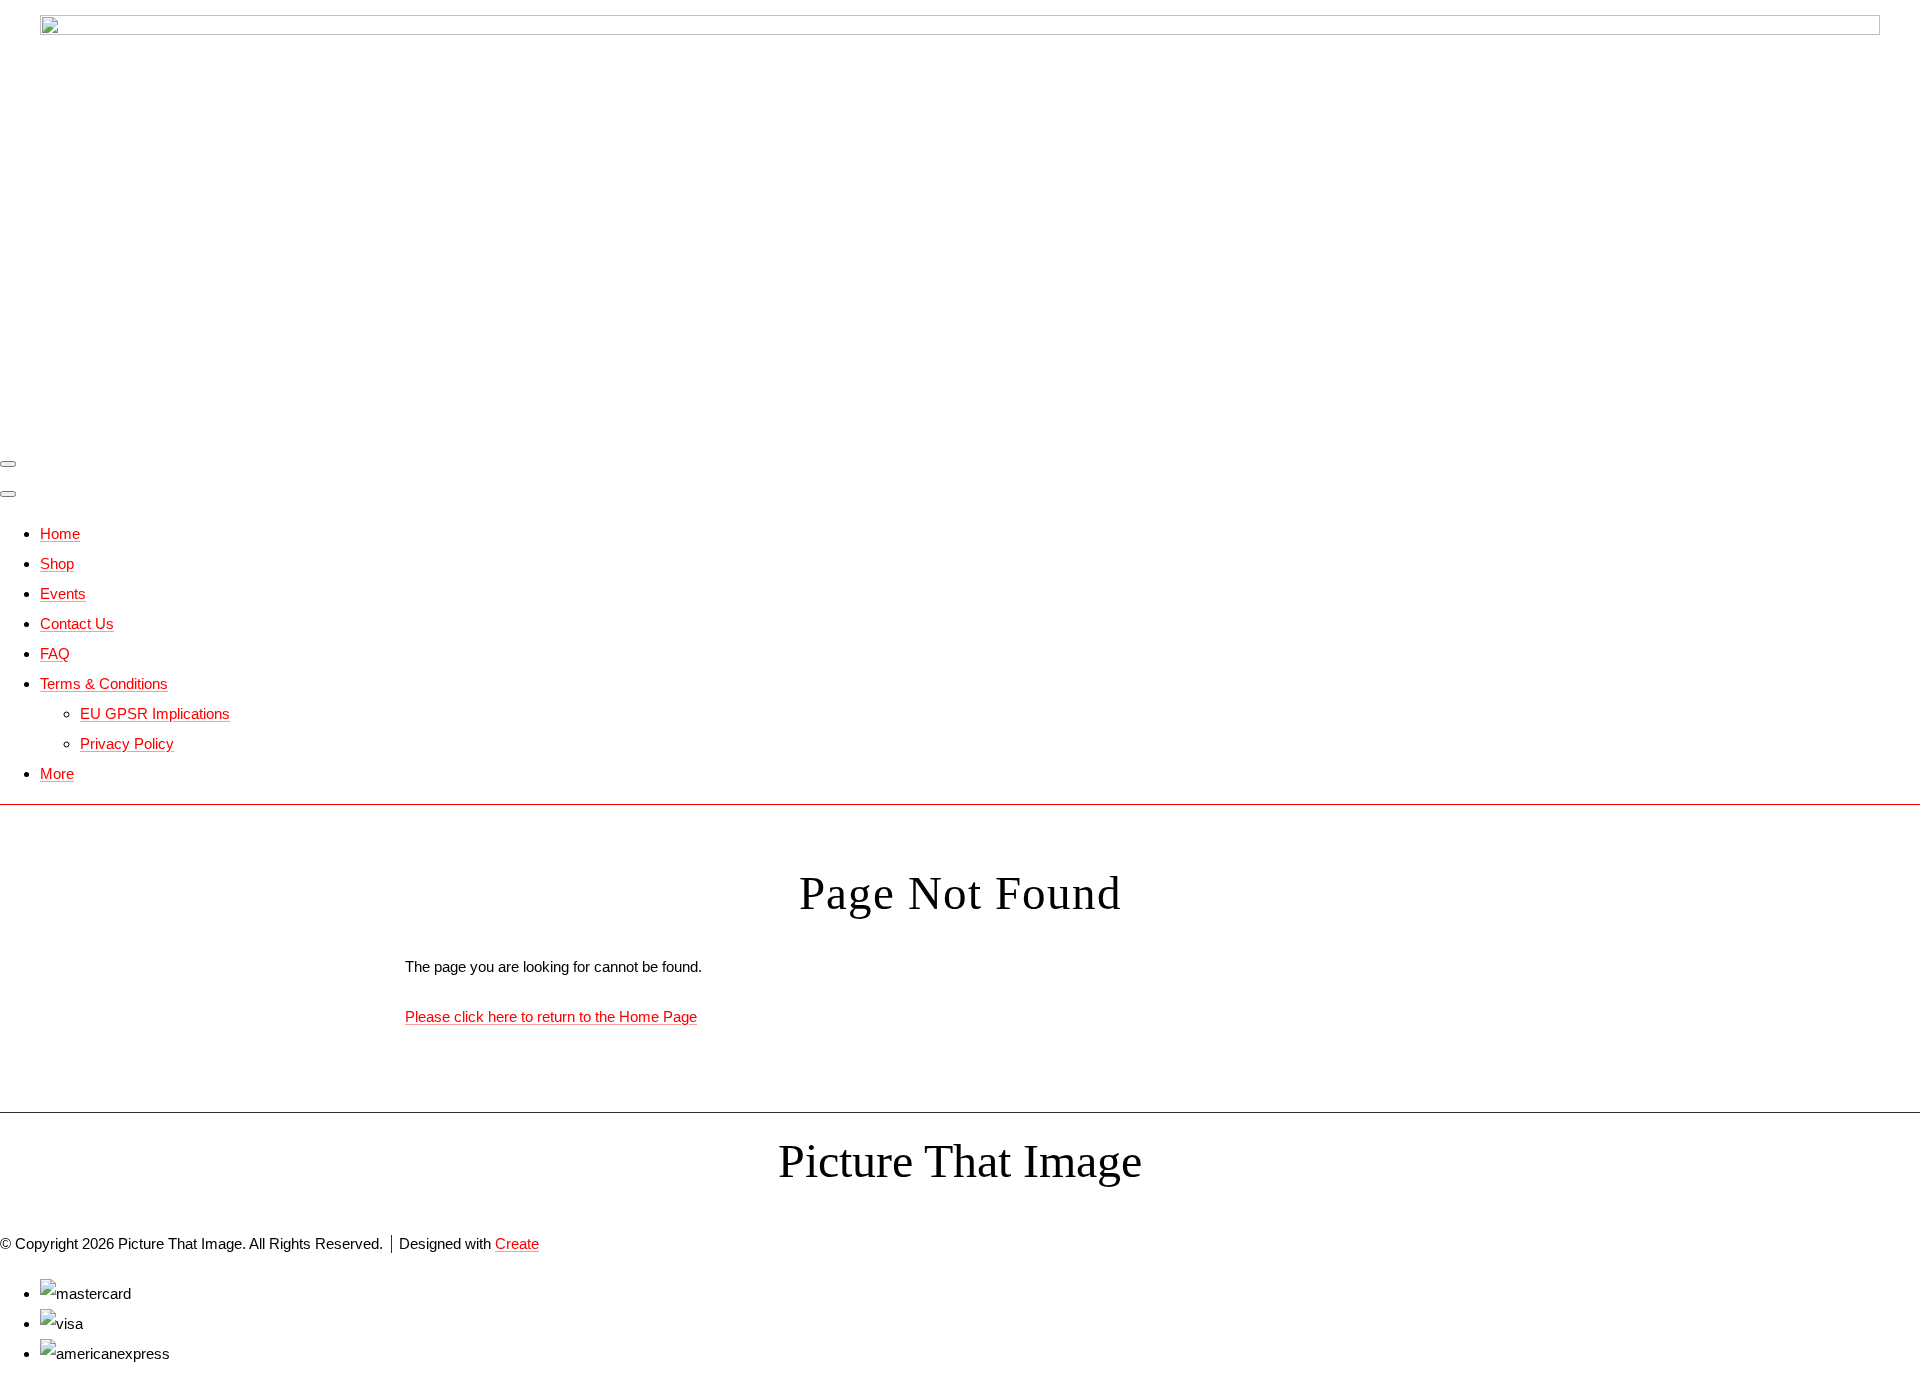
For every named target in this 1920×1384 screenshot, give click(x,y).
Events (63, 593)
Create (517, 1243)
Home (60, 533)
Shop (57, 563)
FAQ (55, 653)
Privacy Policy (127, 743)
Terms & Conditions (104, 683)
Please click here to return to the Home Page (551, 1016)
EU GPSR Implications (155, 713)
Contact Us (77, 623)
